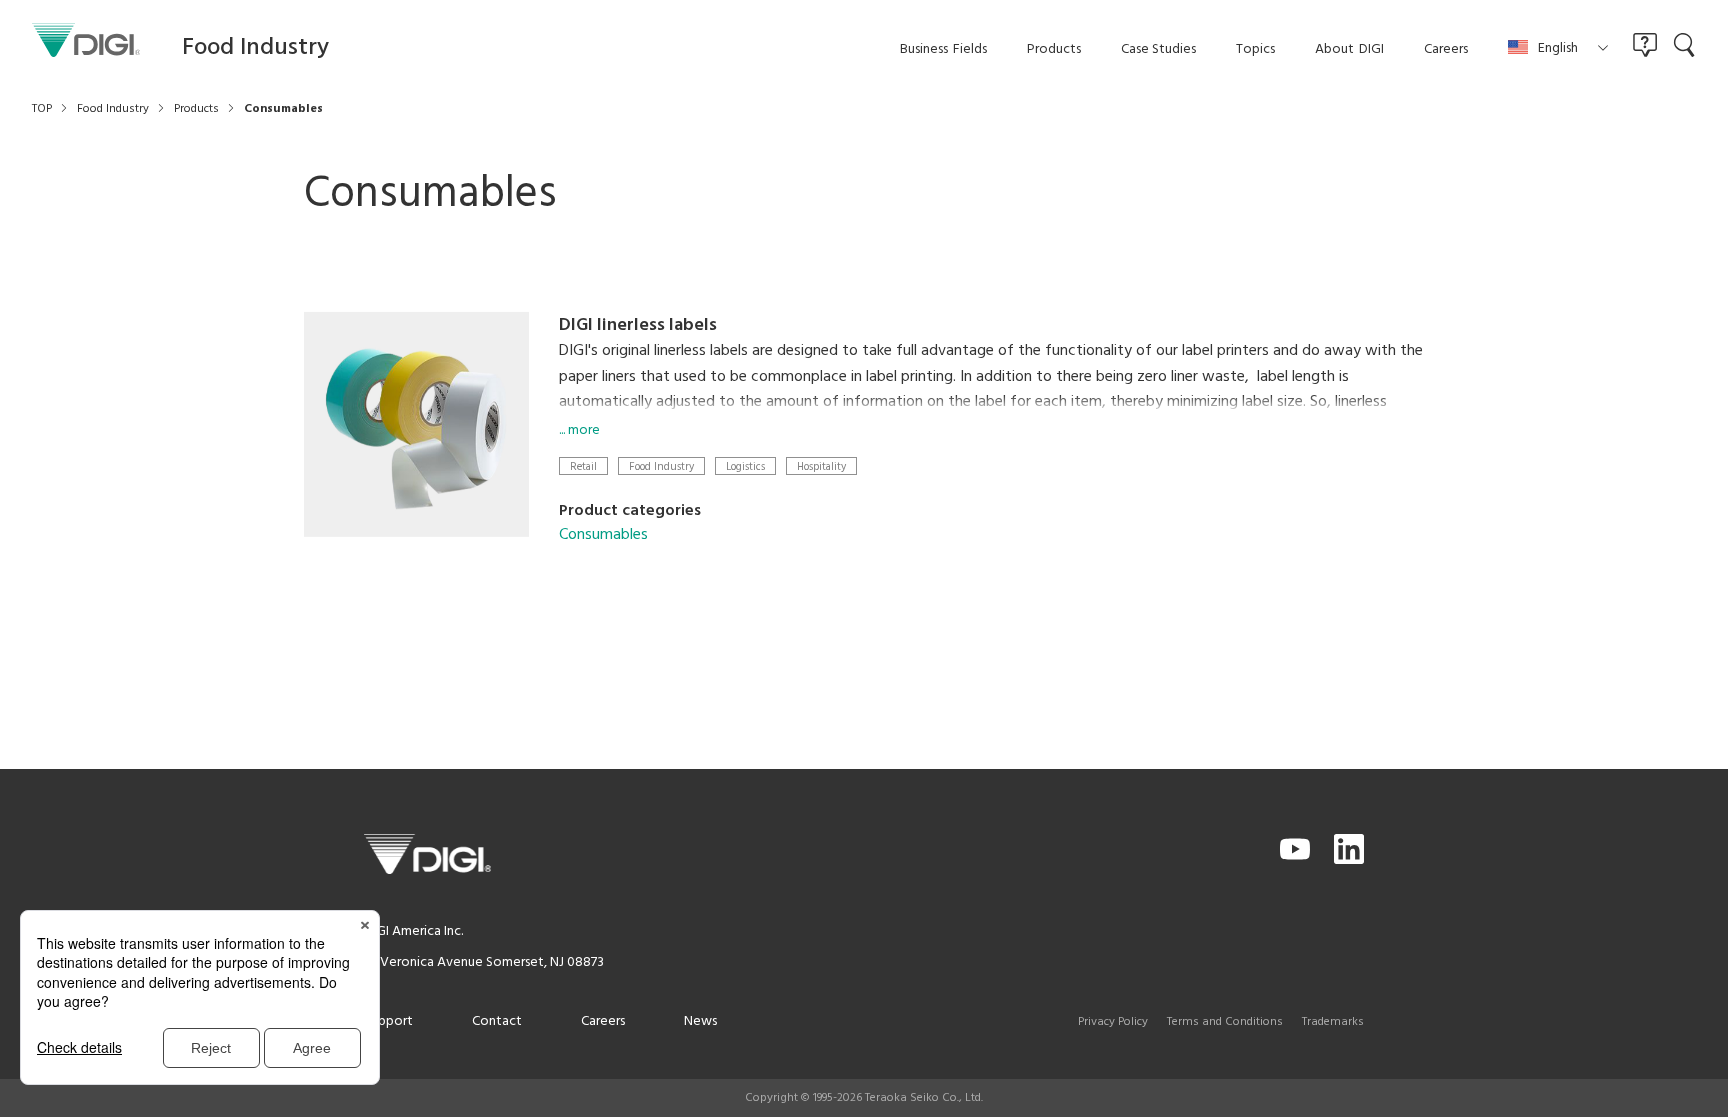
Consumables (603, 535)
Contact (497, 1021)
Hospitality (821, 466)
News (700, 1021)
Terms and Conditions (1225, 1022)
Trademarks (1333, 1022)
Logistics (745, 466)
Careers (603, 1021)
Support (388, 1021)
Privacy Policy (1113, 1022)
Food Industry (661, 466)
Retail (583, 466)
